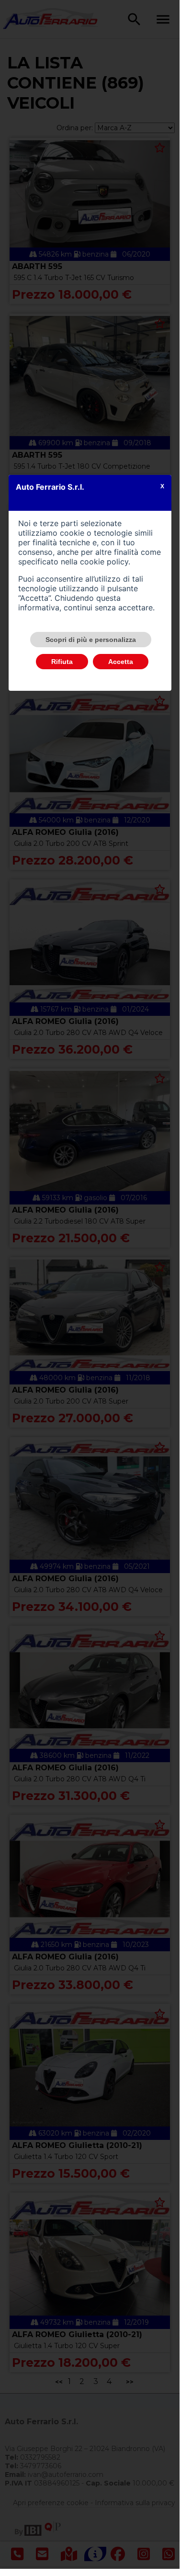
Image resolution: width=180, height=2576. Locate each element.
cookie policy (104, 562)
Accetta (121, 662)
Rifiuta (62, 662)
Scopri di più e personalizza (91, 640)
